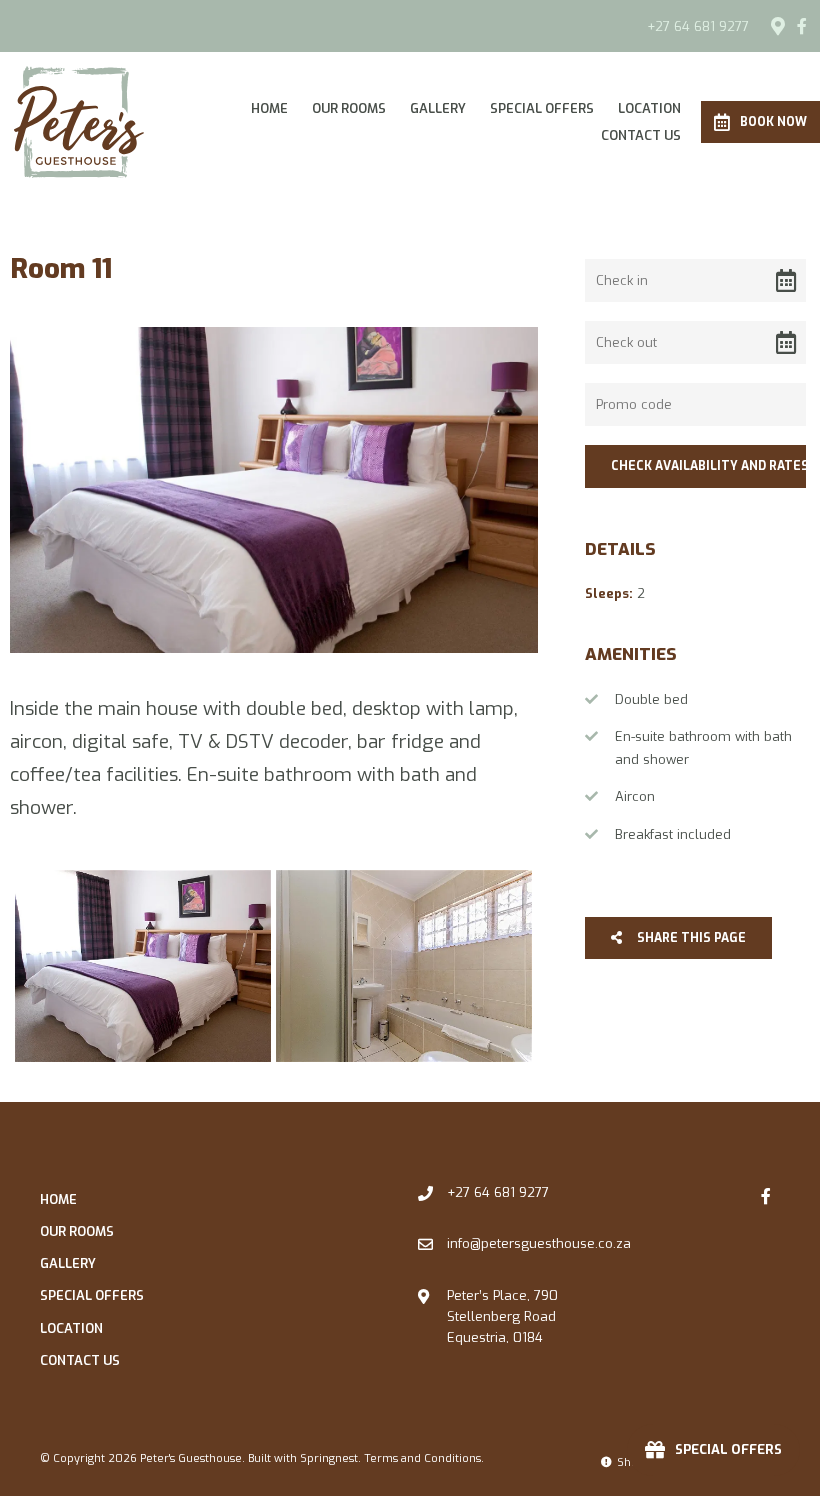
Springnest (329, 1458)
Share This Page (690, 938)
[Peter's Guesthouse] (79, 120)
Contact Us (641, 135)
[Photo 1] (143, 966)
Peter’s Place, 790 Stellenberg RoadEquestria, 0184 (502, 1317)
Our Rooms (349, 108)
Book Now (773, 122)
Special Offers (542, 108)
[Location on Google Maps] (777, 25)
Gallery (438, 108)
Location (649, 108)
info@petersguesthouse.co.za (539, 1243)
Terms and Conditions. (424, 1458)
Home (269, 108)
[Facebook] (802, 26)
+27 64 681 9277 (698, 26)
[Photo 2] (404, 966)
